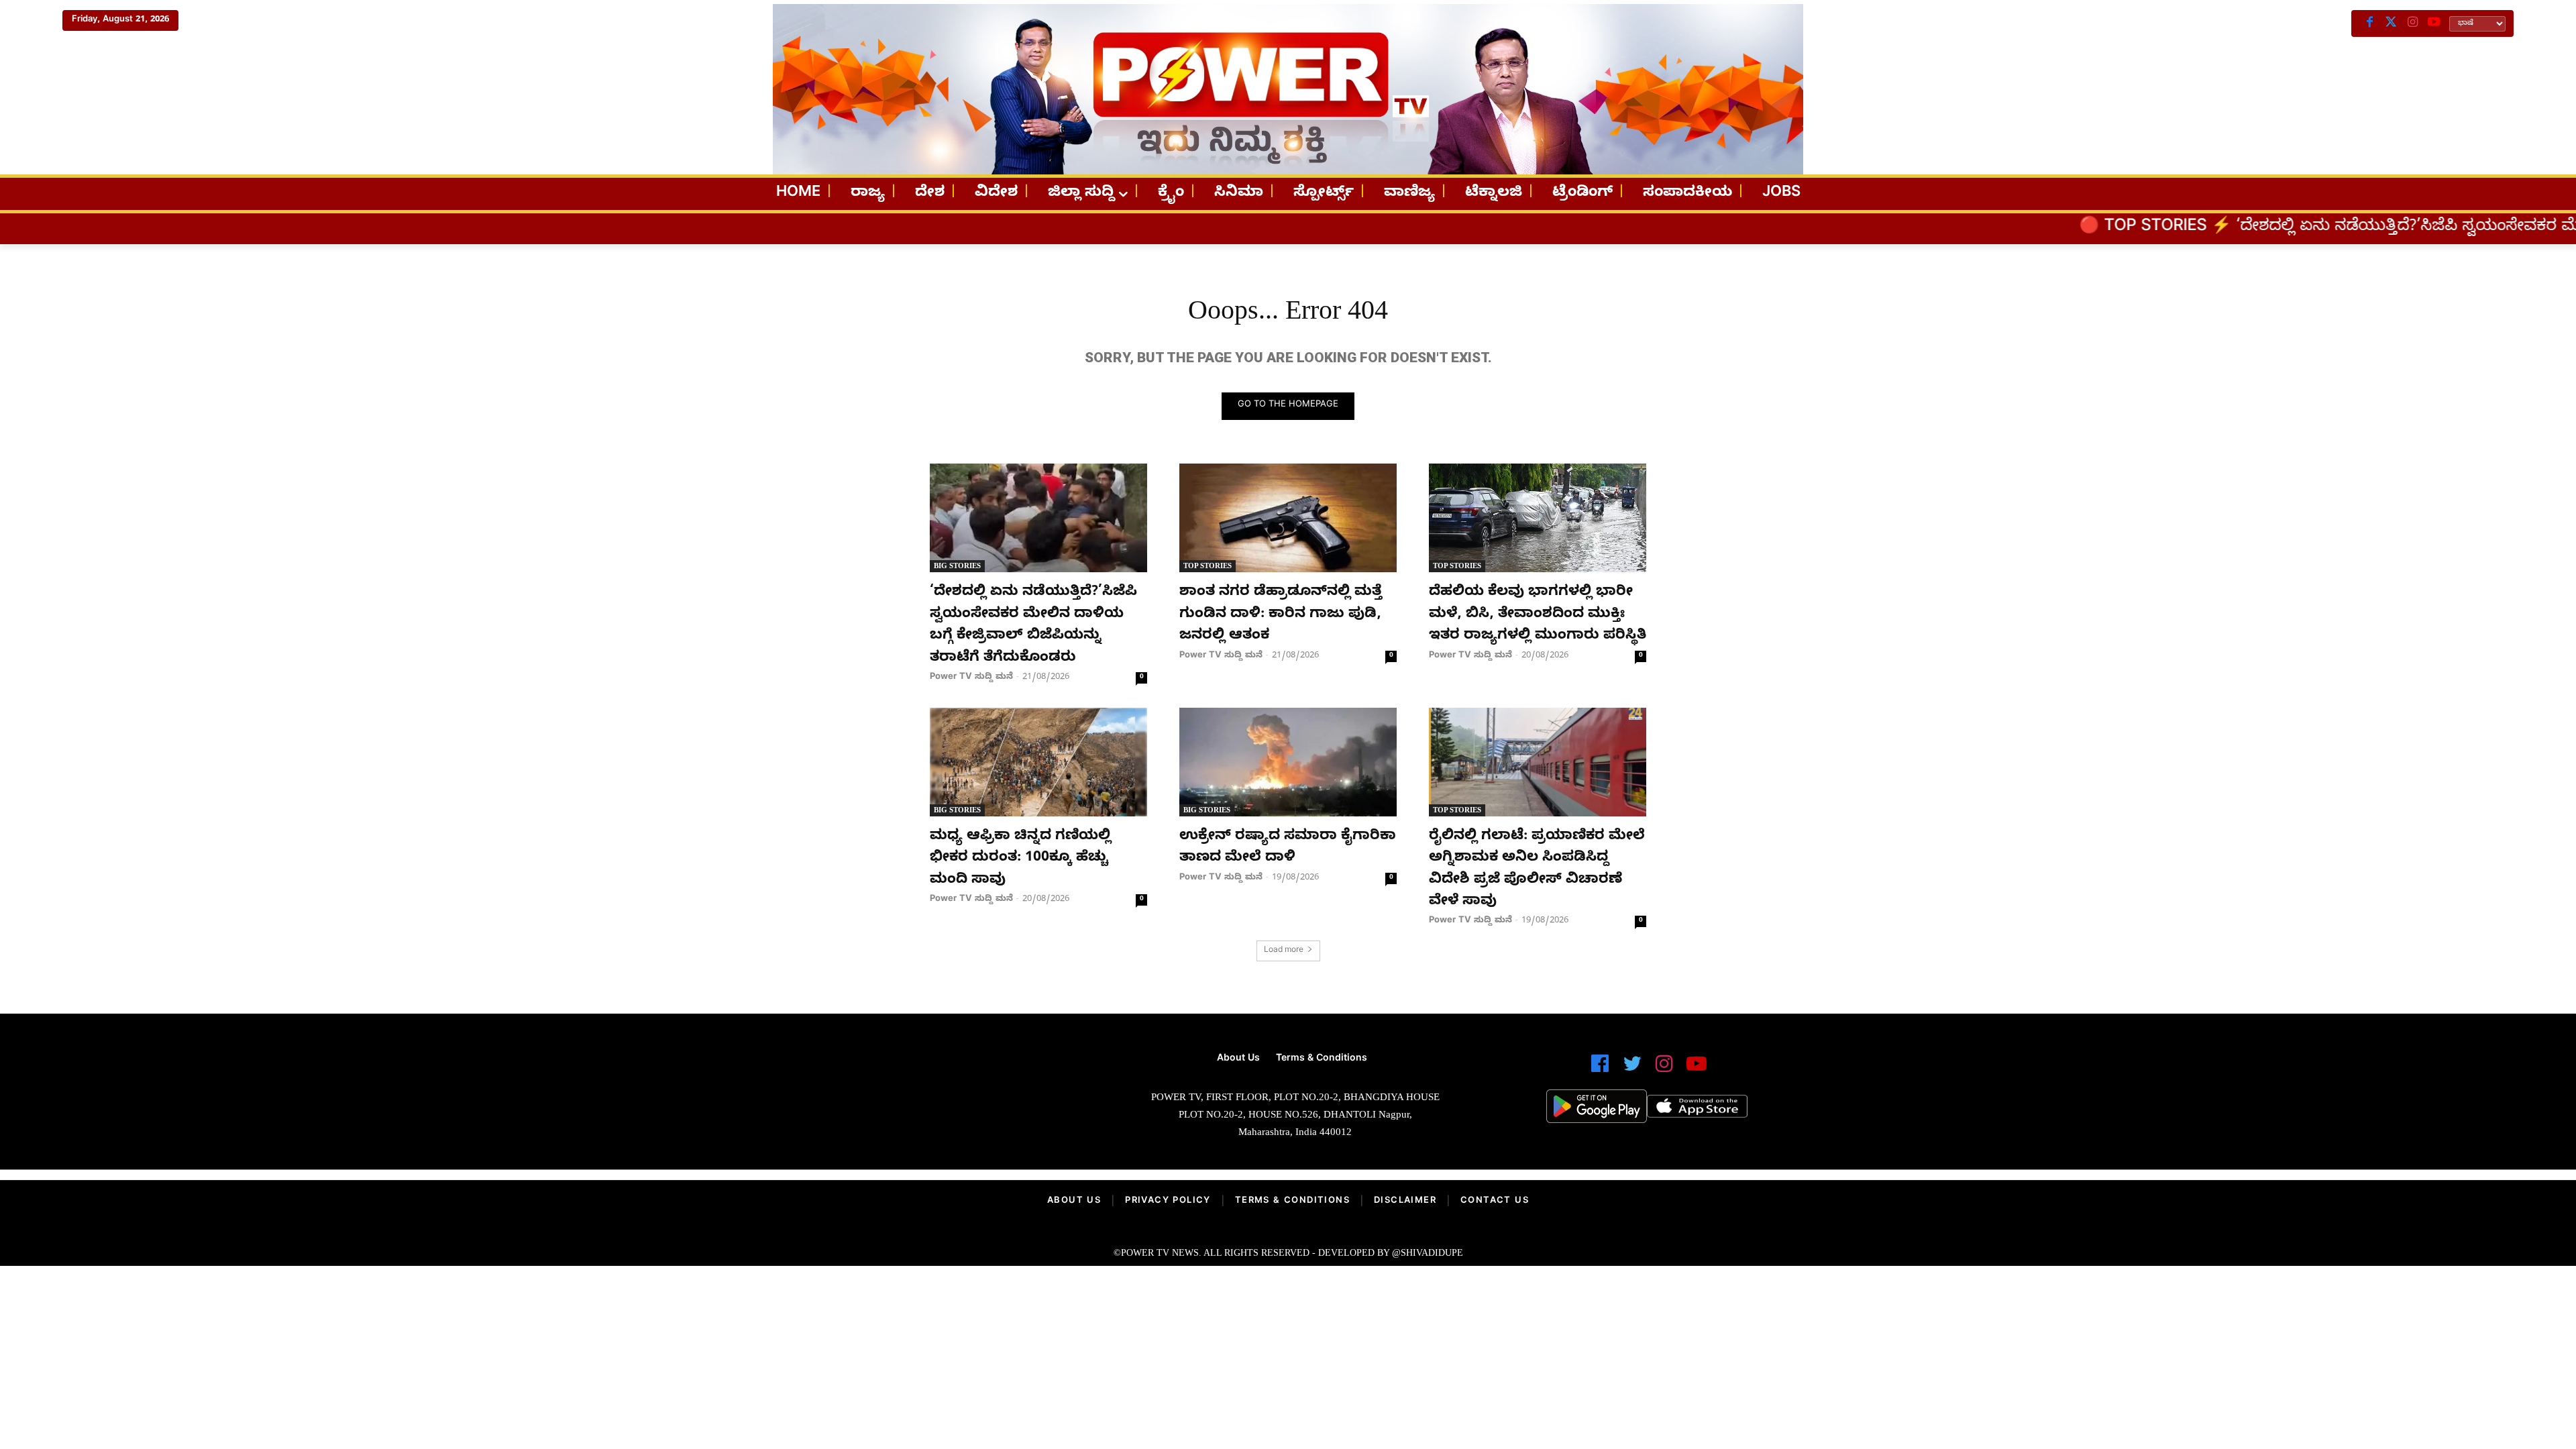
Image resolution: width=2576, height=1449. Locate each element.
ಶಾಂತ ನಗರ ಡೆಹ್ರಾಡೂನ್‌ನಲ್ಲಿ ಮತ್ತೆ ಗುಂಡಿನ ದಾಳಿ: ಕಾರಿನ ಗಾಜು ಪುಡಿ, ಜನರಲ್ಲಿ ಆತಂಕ (1281, 615)
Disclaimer (1405, 1201)
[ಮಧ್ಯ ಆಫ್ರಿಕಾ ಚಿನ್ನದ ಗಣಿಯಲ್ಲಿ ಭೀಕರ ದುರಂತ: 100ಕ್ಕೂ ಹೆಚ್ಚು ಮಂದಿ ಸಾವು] (1038, 762)
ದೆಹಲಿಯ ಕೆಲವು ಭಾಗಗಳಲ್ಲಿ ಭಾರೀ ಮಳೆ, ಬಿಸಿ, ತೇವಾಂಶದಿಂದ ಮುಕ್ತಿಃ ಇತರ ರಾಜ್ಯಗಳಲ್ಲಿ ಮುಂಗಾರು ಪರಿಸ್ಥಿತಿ (1538, 615)
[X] (2391, 23)
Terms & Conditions (1292, 1201)
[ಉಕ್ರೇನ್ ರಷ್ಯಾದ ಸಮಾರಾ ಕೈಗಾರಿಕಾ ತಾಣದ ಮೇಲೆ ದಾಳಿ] (1288, 762)
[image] (927, 1101)
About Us (1074, 1201)
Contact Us (1495, 1201)
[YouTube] (2434, 23)
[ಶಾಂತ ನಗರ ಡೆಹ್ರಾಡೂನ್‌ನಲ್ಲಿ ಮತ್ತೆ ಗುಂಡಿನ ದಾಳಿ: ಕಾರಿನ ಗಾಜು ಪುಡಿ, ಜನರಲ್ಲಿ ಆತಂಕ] (1288, 518)
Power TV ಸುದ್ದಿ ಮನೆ (971, 678)
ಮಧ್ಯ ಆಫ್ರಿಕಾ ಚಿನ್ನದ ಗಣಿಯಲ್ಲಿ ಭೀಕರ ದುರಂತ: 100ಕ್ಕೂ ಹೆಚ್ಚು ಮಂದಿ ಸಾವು (1020, 859)
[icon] (1600, 1070)
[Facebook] (2369, 23)
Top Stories (1207, 566)
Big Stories (957, 566)
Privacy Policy (1168, 1201)
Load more (1284, 951)
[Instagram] (2412, 23)
